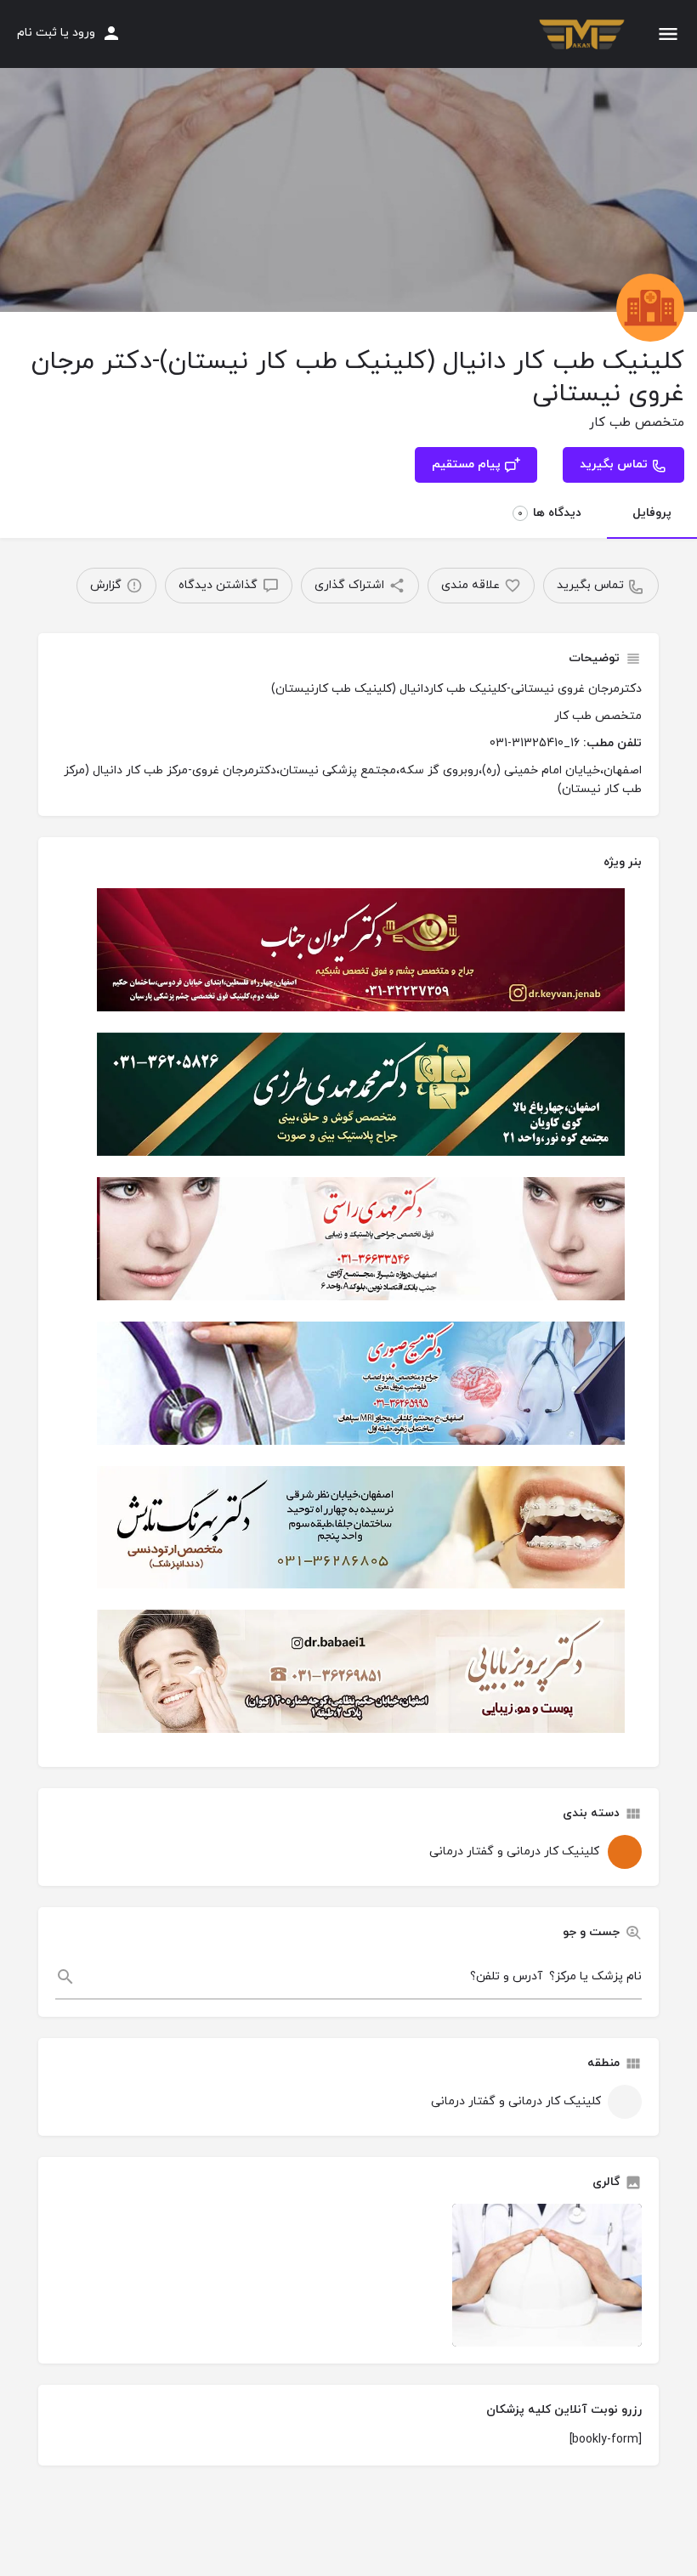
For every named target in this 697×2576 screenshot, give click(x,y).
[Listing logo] (650, 308)
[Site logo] (580, 35)
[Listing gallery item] (547, 2275)
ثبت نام (37, 33)
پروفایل (652, 513)
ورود (84, 33)
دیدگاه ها (550, 513)
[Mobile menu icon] (668, 34)
